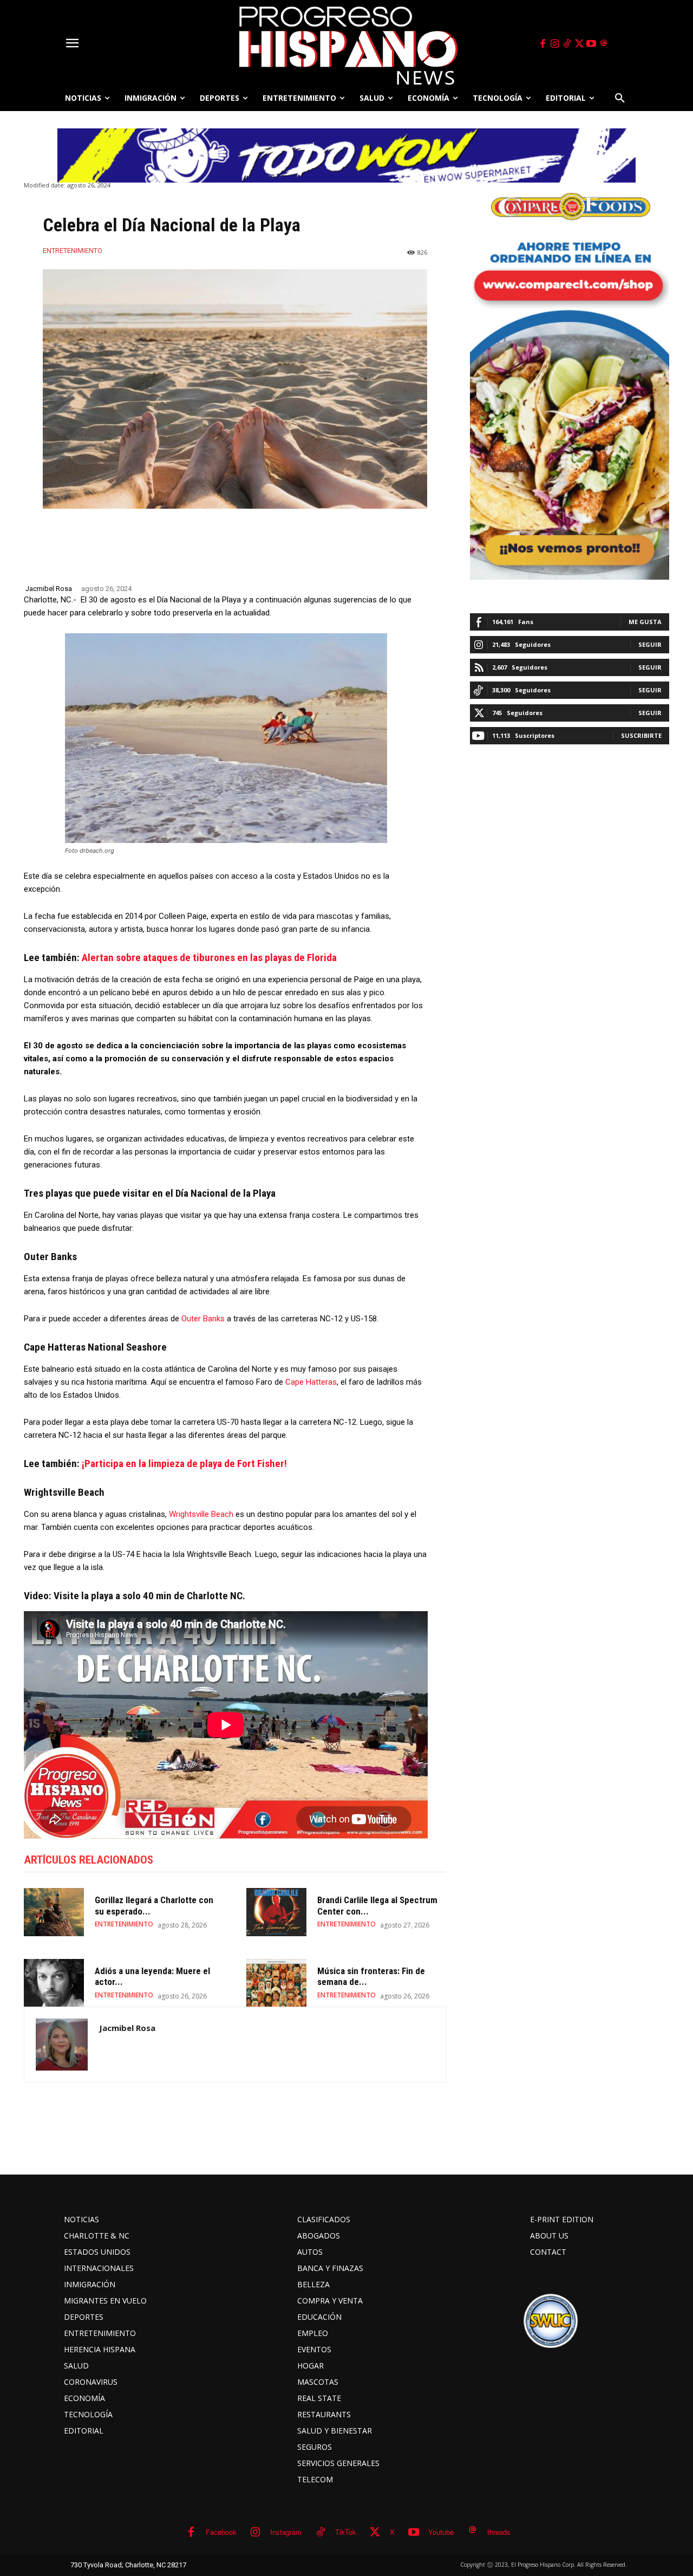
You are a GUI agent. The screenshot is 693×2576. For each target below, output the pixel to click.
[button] (620, 98)
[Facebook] (542, 44)
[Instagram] (555, 44)
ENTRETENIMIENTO (73, 251)
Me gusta (645, 622)
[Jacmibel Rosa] (62, 2045)
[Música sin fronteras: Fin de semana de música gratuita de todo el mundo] (276, 1983)
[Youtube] (592, 44)
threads (499, 2532)
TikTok (346, 2532)
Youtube (441, 2532)
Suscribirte (641, 735)
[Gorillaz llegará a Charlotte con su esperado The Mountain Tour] (54, 1912)
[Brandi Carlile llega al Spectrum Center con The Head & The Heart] (276, 1912)
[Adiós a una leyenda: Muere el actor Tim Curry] (54, 1983)
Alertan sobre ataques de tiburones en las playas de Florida (209, 958)
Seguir (650, 644)
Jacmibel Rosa (49, 589)
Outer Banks (203, 1319)
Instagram (286, 2532)
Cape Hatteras (311, 1382)
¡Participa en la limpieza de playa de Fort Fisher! (184, 1464)
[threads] (604, 44)
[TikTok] (567, 44)
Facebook (221, 2532)
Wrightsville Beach (201, 1514)
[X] (579, 44)
